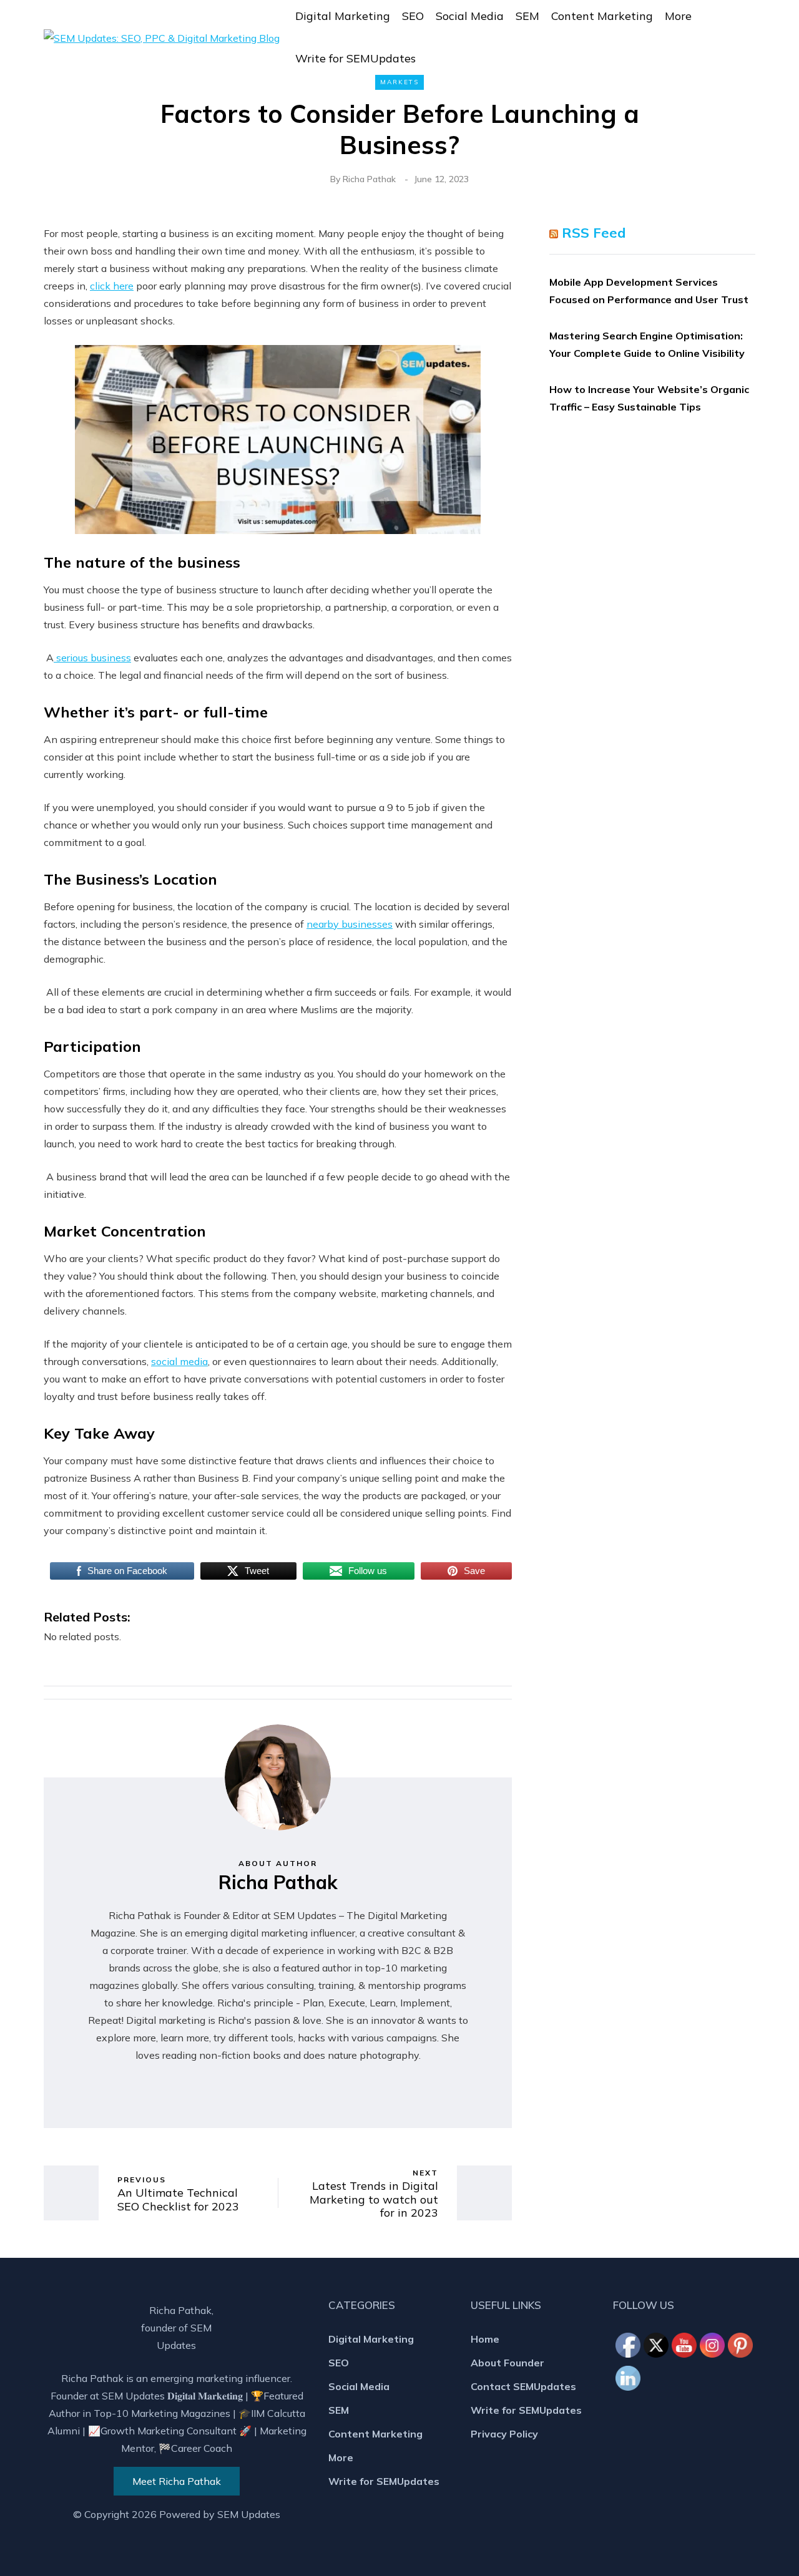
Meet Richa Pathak (177, 2481)
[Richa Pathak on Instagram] (713, 2346)
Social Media (470, 16)
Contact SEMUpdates (523, 2386)
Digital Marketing (343, 16)
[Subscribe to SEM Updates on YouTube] (685, 2316)
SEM (527, 16)
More (678, 16)
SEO (413, 16)
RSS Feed (594, 233)
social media (179, 1361)
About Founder (507, 2363)
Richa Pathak (369, 179)
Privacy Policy (504, 2434)
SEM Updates (249, 2514)
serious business (92, 658)
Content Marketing (602, 16)
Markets (399, 82)
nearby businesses (350, 924)
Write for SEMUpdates (355, 58)
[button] (747, 37)
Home (485, 2339)
